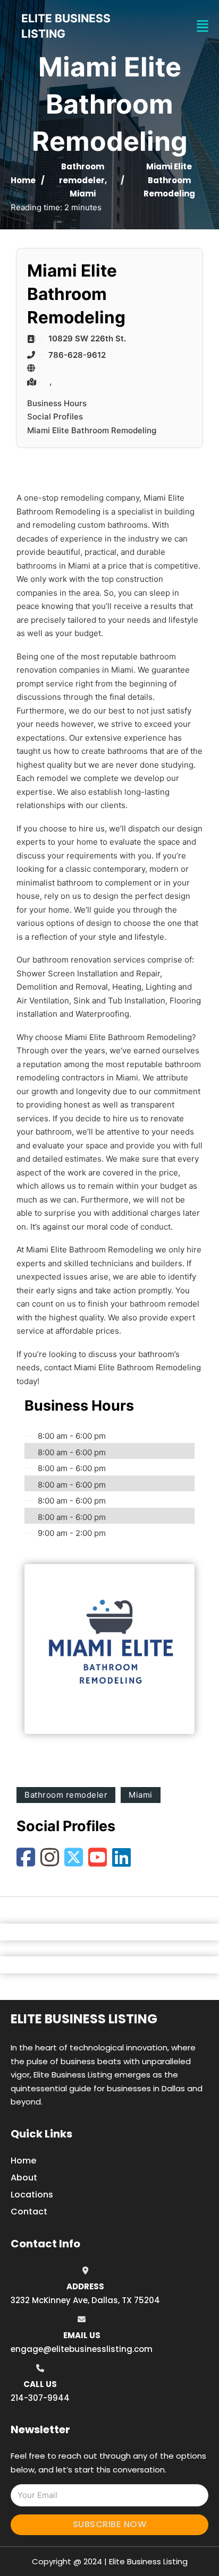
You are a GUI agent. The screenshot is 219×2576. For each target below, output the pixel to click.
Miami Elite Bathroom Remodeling (92, 430)
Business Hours (57, 403)
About (24, 2178)
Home (23, 180)
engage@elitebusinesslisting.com (82, 2349)
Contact (29, 2212)
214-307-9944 (40, 2398)
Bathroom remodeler (66, 1795)
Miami (83, 194)
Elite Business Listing (84, 2019)
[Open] (203, 26)
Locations (32, 2195)
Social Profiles (55, 417)
